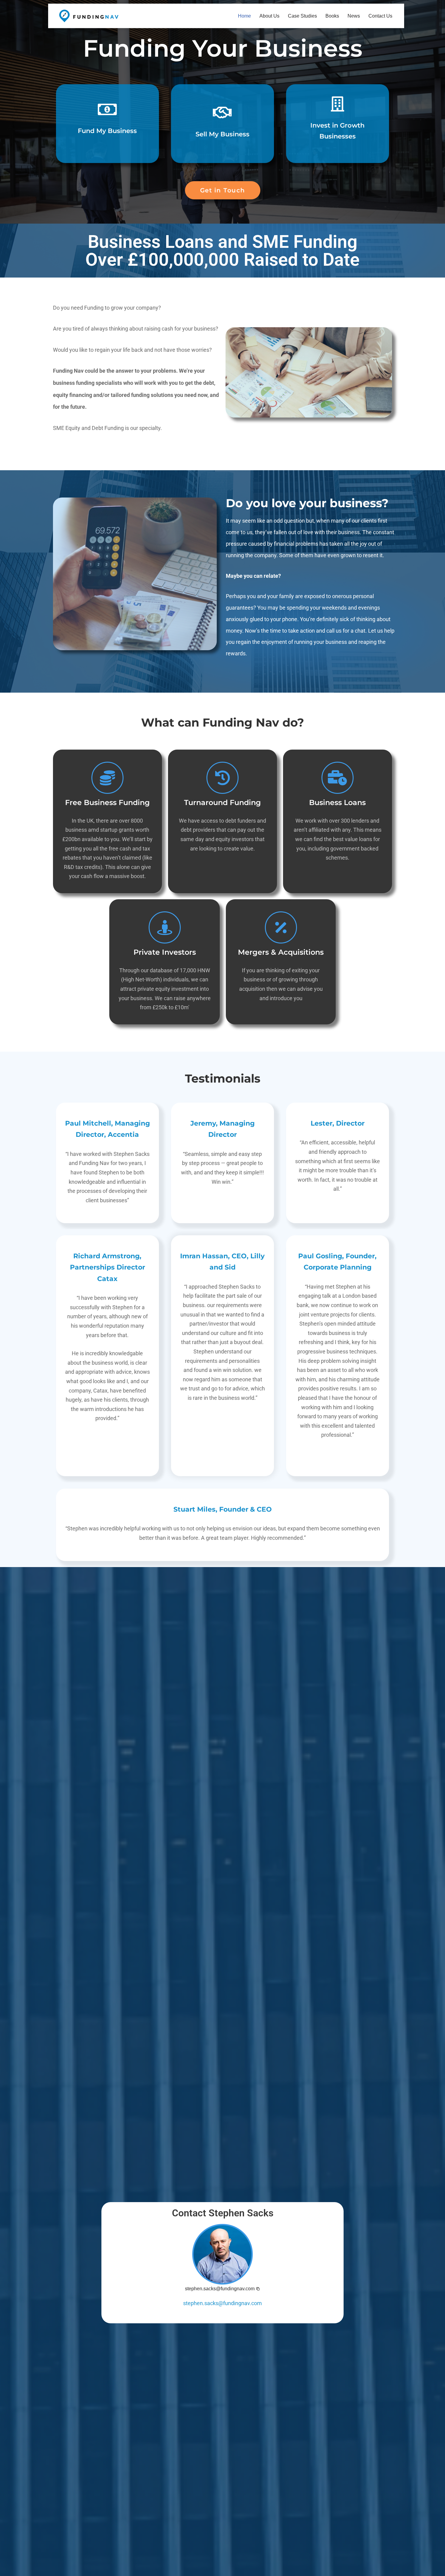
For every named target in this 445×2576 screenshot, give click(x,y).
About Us (269, 16)
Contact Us (380, 16)
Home (244, 16)
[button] (222, 2289)
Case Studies (302, 16)
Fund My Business (107, 131)
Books (332, 16)
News (354, 16)
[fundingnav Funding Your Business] (89, 16)
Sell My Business (222, 134)
